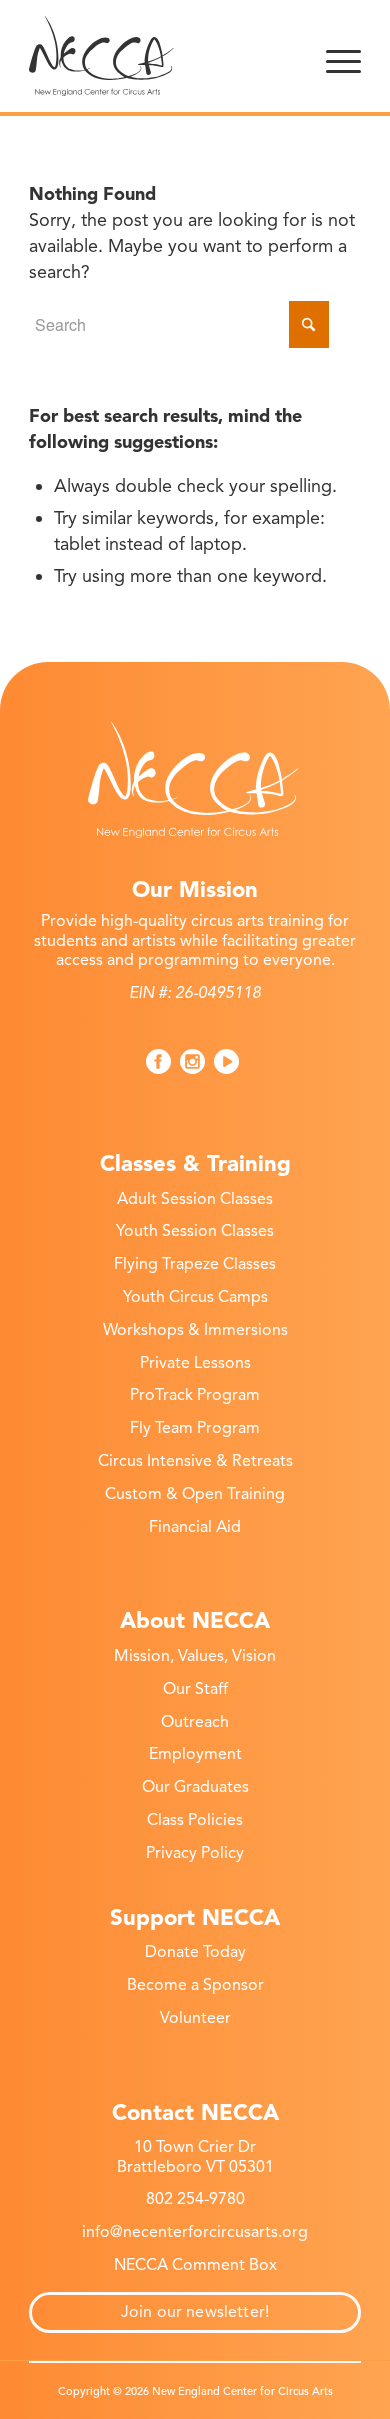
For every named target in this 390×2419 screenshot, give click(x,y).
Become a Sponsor (195, 1985)
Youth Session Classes (195, 1231)
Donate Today (195, 1952)
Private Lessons (195, 1363)
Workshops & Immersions (195, 1330)
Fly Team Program (195, 1428)
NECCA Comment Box (195, 2265)
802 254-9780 (195, 2199)
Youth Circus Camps (195, 1297)
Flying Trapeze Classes (195, 1264)
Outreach (195, 1722)
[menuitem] (343, 56)
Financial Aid (195, 1527)
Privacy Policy (195, 1853)
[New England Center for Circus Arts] (161, 56)
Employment (195, 1754)
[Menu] (343, 56)
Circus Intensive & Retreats (195, 1461)
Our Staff (195, 1689)
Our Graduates (195, 1787)
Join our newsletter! (195, 2312)
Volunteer (195, 2018)
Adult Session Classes (195, 1199)
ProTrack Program (195, 1395)
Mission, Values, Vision (195, 1656)
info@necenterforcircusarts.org (195, 2232)
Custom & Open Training (195, 1494)
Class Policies (195, 1820)
